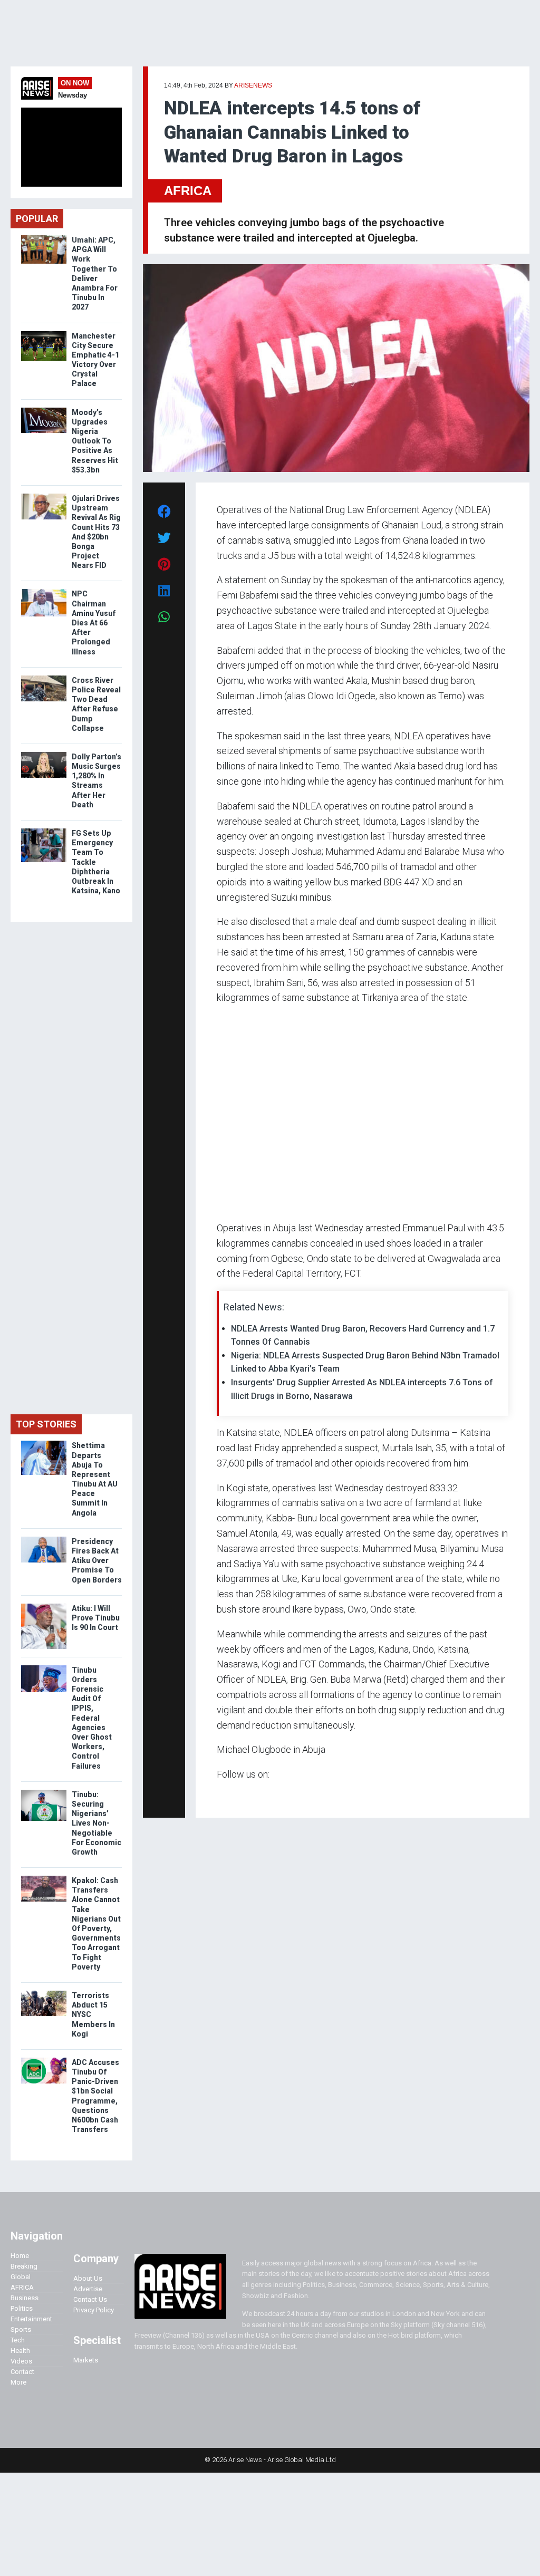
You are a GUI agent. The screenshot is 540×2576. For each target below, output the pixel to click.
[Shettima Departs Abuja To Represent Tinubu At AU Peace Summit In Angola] (44, 1443)
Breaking (24, 2266)
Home (20, 2256)
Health (20, 2351)
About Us (88, 2278)
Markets (86, 2360)
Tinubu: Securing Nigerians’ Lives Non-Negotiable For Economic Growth (97, 1823)
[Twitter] (223, 1795)
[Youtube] (238, 1795)
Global (21, 2277)
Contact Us (90, 2299)
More (18, 2382)
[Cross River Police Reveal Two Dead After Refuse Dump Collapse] (44, 678)
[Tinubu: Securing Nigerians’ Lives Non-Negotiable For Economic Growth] (44, 1792)
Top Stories (46, 1424)
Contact (22, 2372)
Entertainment (31, 2319)
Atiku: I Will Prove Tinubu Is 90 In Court (96, 1618)
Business (25, 2298)
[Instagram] (228, 1795)
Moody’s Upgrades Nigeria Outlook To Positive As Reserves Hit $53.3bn (95, 441)
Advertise (88, 2289)
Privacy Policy (94, 2310)
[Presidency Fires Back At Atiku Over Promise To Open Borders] (44, 1539)
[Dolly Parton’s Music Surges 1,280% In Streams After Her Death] (44, 754)
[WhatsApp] (232, 1795)
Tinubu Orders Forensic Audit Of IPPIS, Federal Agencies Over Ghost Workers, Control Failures (92, 1718)
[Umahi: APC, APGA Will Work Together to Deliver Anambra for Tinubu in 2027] (44, 238)
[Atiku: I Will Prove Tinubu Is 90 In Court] (44, 1606)
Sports (21, 2329)
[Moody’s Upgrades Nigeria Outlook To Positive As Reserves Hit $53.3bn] (44, 410)
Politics (22, 2308)
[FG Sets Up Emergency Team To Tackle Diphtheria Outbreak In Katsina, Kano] (44, 831)
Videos (21, 2361)
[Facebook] (218, 1795)
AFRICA (188, 191)
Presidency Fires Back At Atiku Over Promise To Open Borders (97, 1561)
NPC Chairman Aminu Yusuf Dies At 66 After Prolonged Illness (94, 623)
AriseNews (253, 85)
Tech (18, 2340)
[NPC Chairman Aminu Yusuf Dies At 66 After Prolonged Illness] (44, 591)
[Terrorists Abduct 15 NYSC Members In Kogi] (44, 1993)
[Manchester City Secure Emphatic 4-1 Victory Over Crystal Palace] (44, 334)
